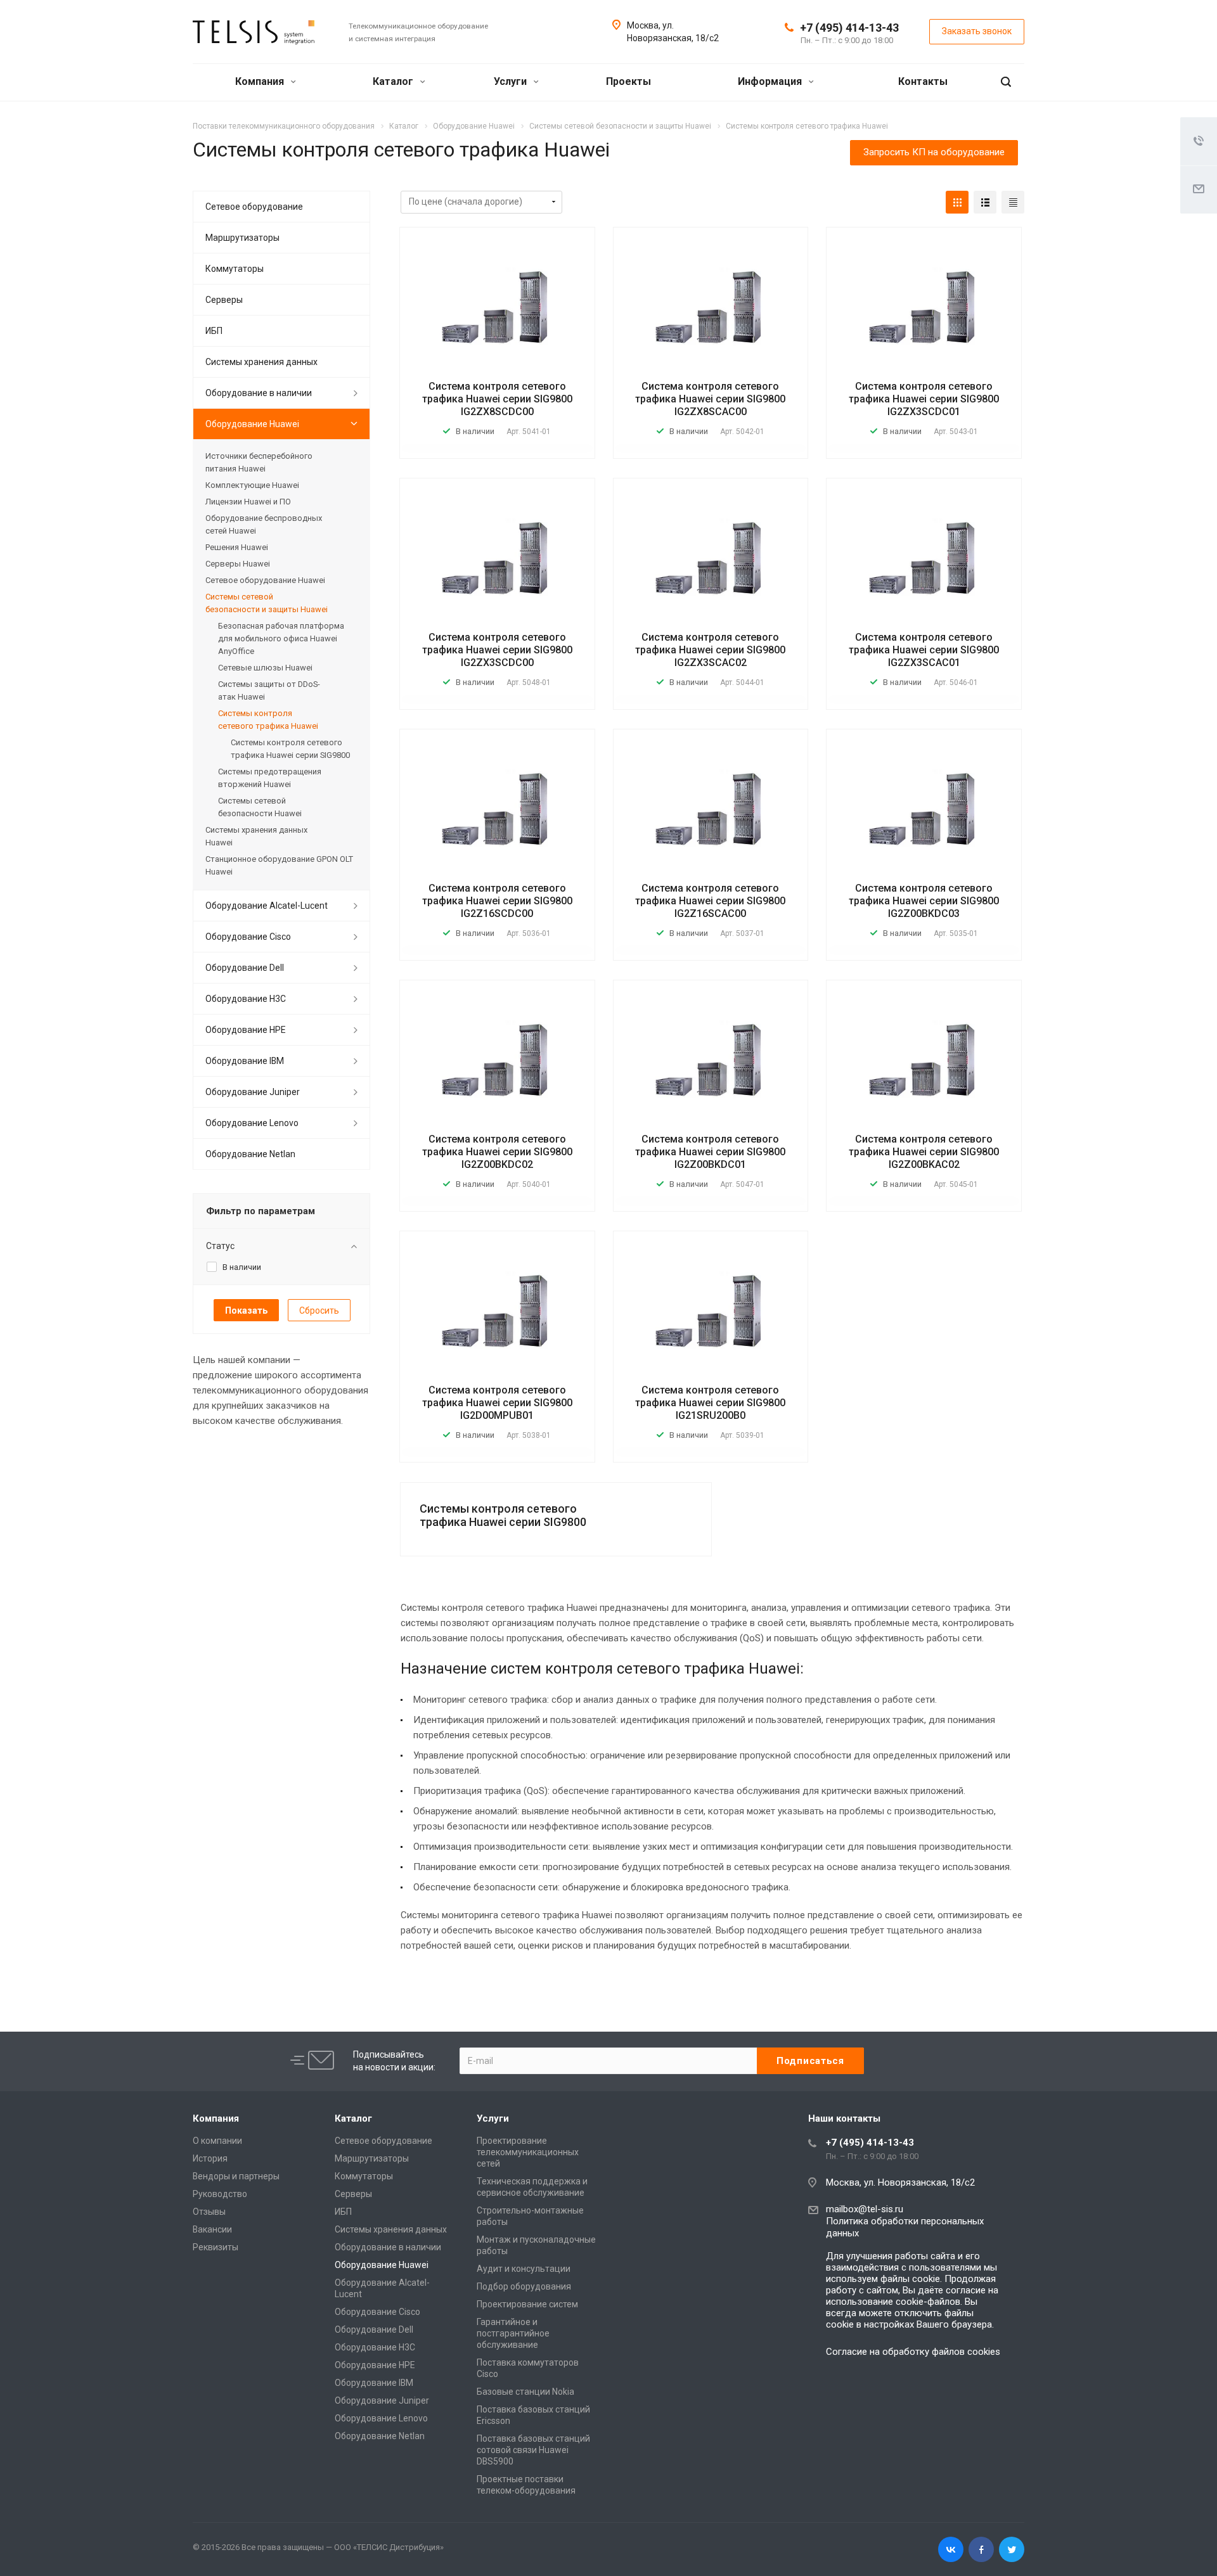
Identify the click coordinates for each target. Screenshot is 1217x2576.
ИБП (214, 331)
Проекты (628, 81)
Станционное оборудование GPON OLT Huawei (279, 865)
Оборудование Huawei (252, 424)
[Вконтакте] (951, 2549)
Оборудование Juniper (253, 1092)
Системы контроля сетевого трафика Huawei (268, 720)
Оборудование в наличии (259, 393)
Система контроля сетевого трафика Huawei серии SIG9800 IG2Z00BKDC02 (497, 1152)
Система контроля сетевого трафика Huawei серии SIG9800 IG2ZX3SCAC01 (924, 650)
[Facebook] (981, 2549)
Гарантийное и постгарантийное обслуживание (513, 2333)
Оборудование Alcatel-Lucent (267, 906)
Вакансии (212, 2229)
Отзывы (209, 2212)
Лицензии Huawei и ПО (248, 502)
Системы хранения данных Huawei (256, 836)
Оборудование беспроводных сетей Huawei (264, 524)
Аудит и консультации (524, 2269)
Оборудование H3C (246, 999)
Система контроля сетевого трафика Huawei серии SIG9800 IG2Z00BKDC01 (710, 1152)
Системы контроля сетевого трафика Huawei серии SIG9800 (503, 1515)
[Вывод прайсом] (1013, 202)
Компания (261, 81)
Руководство (220, 2194)
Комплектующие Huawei (252, 485)
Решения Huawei (237, 547)
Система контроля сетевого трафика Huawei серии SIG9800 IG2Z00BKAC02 (924, 1152)
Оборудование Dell (245, 968)
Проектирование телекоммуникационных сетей (528, 2152)
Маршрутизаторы (242, 238)
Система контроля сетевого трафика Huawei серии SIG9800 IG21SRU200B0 (710, 1403)
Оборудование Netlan (250, 1154)
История (210, 2158)
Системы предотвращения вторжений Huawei (270, 778)
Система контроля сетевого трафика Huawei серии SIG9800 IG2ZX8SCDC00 (497, 399)
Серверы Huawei (238, 564)
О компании (217, 2141)
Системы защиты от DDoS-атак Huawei (269, 690)
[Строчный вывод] (985, 202)
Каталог (394, 81)
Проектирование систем (527, 2304)
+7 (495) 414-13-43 (849, 28)
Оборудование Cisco (248, 937)
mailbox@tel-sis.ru (865, 2209)
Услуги (512, 81)
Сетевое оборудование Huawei (265, 580)
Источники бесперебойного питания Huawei (259, 462)
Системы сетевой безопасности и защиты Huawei (267, 603)
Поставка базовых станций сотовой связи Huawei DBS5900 (533, 2450)
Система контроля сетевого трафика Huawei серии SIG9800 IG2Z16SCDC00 (497, 901)
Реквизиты (216, 2247)
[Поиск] (1006, 82)
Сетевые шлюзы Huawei (265, 668)
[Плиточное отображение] (957, 202)
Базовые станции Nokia (525, 2392)
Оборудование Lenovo (252, 1123)
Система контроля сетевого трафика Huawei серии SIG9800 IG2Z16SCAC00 (710, 901)
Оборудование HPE (246, 1030)
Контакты (923, 81)
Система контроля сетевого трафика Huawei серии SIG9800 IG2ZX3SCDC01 (924, 399)
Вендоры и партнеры (236, 2176)
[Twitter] (1012, 2549)
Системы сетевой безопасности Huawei (260, 807)
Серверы (224, 300)
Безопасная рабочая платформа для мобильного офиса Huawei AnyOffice (281, 638)
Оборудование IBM (245, 1061)
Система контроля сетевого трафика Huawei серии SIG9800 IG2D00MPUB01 (497, 1403)
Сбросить (319, 1310)
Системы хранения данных (261, 362)
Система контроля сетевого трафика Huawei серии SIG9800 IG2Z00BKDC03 (924, 901)
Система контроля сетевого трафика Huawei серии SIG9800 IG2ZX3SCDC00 (497, 650)
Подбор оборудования (524, 2286)
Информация (771, 81)
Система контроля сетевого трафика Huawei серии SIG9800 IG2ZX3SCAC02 (710, 650)
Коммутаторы (235, 269)
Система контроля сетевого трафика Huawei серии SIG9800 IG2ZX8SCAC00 (710, 399)
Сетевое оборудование (254, 207)
